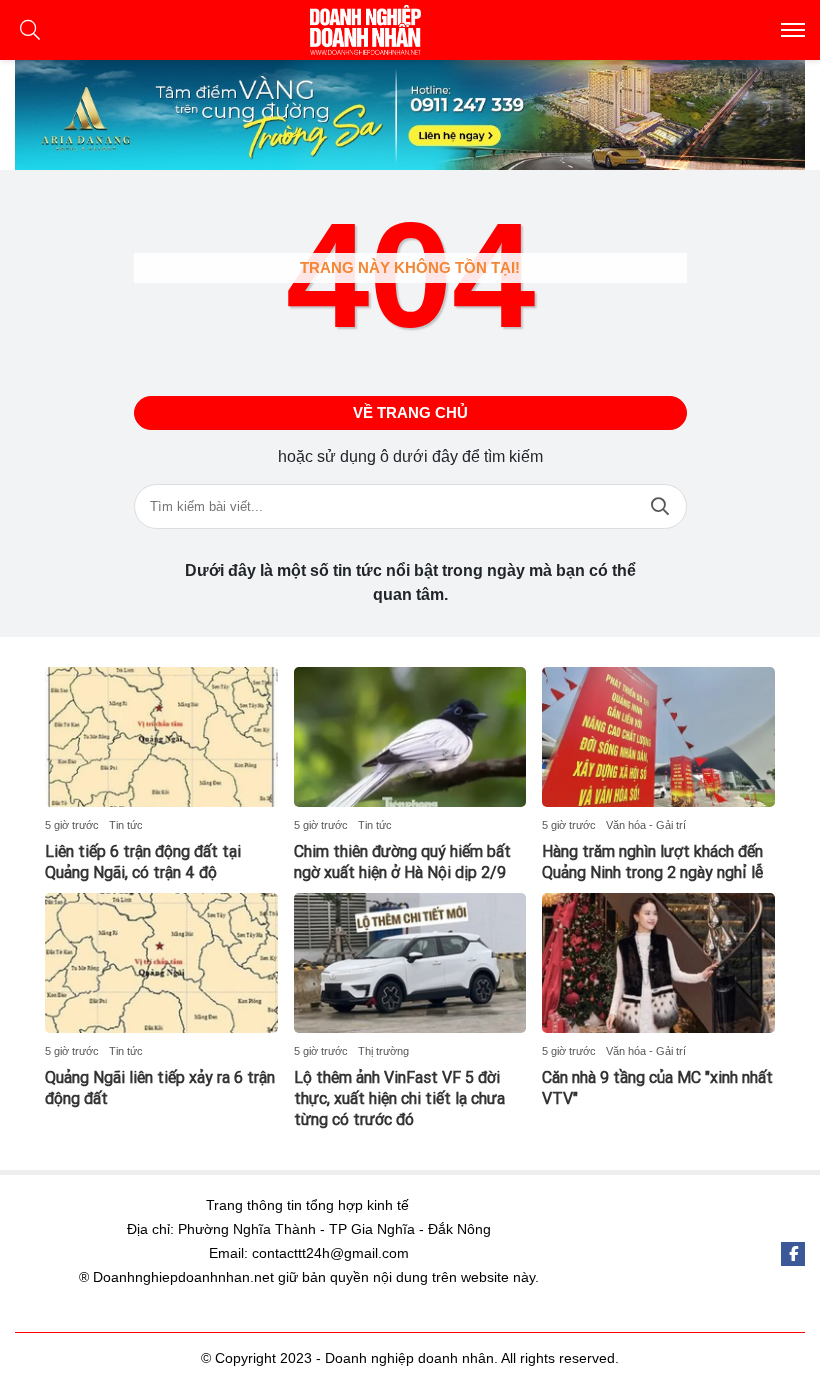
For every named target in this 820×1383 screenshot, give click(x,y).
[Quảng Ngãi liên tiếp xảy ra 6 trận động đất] (161, 963)
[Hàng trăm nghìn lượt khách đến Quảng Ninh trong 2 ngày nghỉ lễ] (658, 737)
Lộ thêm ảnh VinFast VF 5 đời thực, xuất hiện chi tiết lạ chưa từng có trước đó (399, 1098)
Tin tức (126, 825)
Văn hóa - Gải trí (646, 825)
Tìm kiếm (660, 506)
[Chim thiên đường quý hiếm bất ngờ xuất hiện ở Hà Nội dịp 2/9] (410, 737)
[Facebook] (793, 1254)
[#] (410, 115)
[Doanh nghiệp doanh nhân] (410, 30)
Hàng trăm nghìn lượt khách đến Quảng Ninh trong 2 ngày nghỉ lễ (652, 862)
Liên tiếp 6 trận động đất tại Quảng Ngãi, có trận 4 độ (143, 862)
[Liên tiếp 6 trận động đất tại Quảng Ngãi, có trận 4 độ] (161, 737)
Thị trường (383, 1051)
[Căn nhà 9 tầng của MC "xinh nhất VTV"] (658, 963)
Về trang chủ (410, 412)
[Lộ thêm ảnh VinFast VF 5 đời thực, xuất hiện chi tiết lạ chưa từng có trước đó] (410, 963)
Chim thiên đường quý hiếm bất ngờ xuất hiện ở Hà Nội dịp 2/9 (402, 862)
